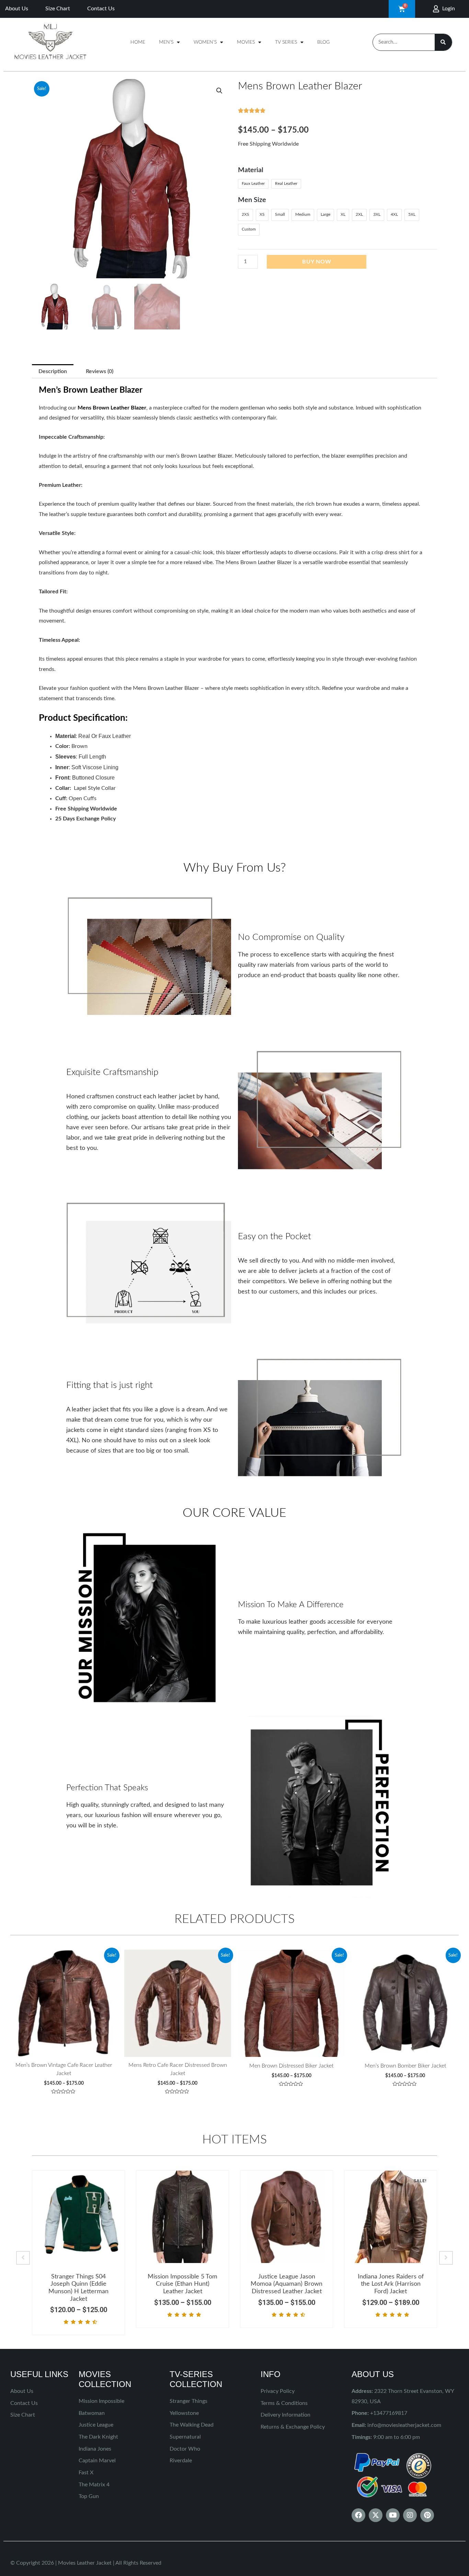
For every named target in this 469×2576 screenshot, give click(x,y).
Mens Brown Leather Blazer (112, 408)
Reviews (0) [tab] (100, 371)
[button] (219, 91)
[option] (78, 2253)
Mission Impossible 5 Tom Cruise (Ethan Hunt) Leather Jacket (182, 2284)
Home (138, 42)
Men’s (166, 42)
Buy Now (317, 262)
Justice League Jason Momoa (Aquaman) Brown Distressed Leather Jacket (287, 2284)
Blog (323, 42)
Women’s (205, 42)
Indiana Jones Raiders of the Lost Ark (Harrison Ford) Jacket (391, 2284)
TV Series (286, 42)
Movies (246, 42)
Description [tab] (53, 371)
